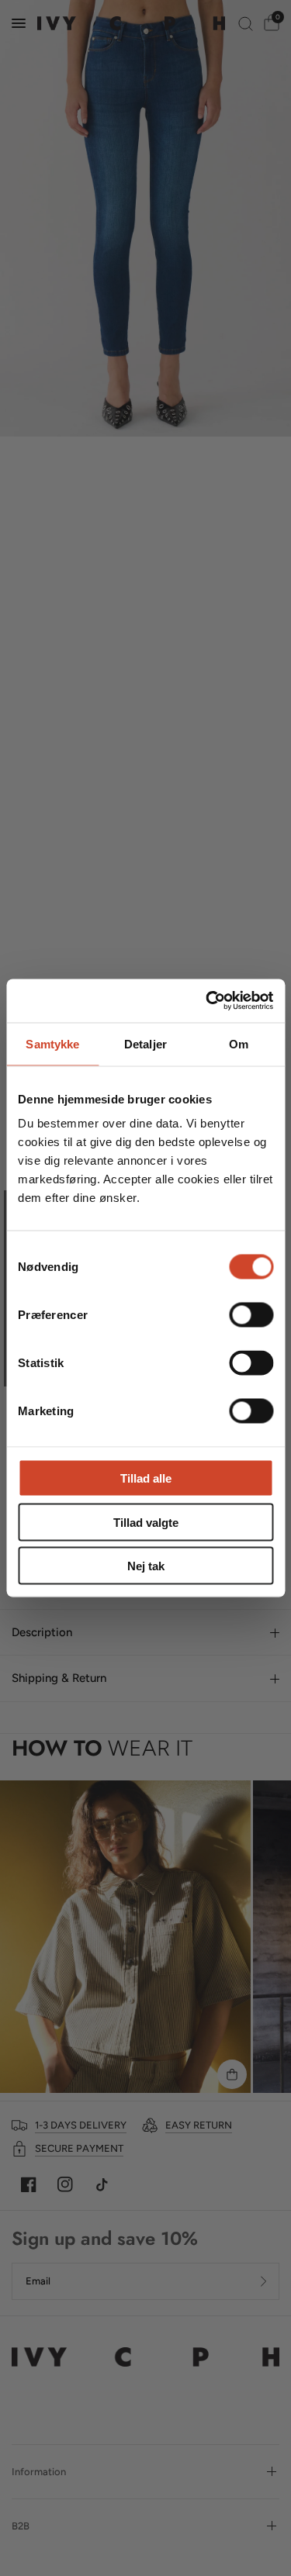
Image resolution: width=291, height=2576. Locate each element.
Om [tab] (239, 1043)
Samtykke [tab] (52, 1043)
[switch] (251, 1315)
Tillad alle (146, 1478)
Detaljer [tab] (145, 1043)
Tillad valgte (146, 1522)
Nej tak (146, 1566)
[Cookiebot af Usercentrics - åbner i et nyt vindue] (207, 1001)
